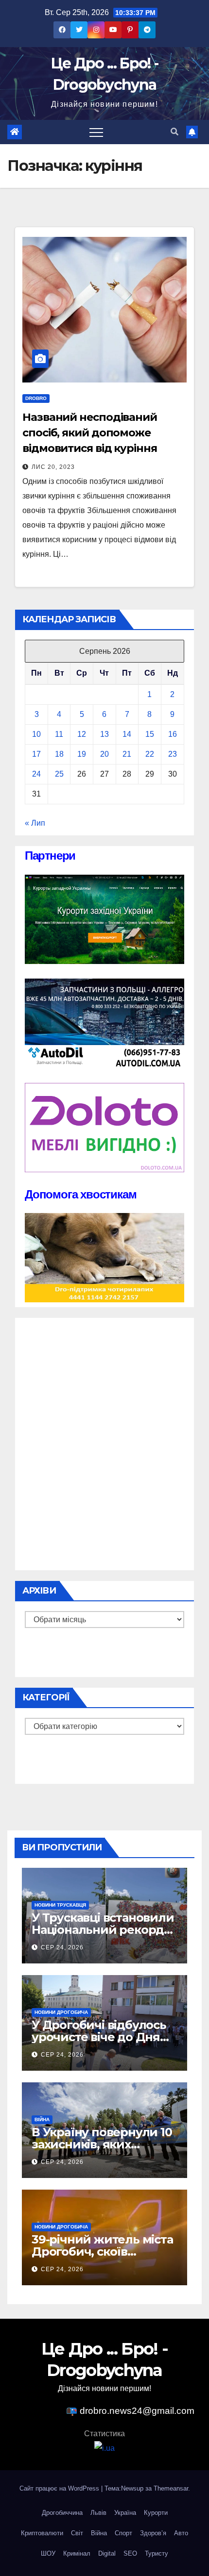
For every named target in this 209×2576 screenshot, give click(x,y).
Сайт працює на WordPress (60, 2488)
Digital (107, 2553)
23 (173, 754)
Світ (77, 2533)
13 (104, 734)
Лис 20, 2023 (53, 467)
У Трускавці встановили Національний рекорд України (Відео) (103, 1930)
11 (59, 734)
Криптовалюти (42, 2533)
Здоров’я (153, 2533)
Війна (42, 2119)
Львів (98, 2513)
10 (36, 734)
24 (36, 774)
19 (82, 754)
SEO (130, 2553)
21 (127, 754)
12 (82, 734)
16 (173, 734)
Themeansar (171, 2488)
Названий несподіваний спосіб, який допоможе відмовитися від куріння (90, 433)
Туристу (157, 2553)
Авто (181, 2533)
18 (59, 754)
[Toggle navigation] (96, 132)
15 (150, 734)
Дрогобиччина (62, 2513)
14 (127, 734)
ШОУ (48, 2553)
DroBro (36, 398)
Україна (125, 2513)
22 (150, 754)
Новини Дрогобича (61, 2012)
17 (36, 754)
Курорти (156, 2513)
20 (104, 754)
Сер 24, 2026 (62, 1947)
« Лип (35, 823)
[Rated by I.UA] (104, 2448)
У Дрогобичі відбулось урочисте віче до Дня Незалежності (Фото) (99, 2037)
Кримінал (77, 2553)
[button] (174, 132)
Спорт (123, 2533)
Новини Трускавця (60, 1905)
